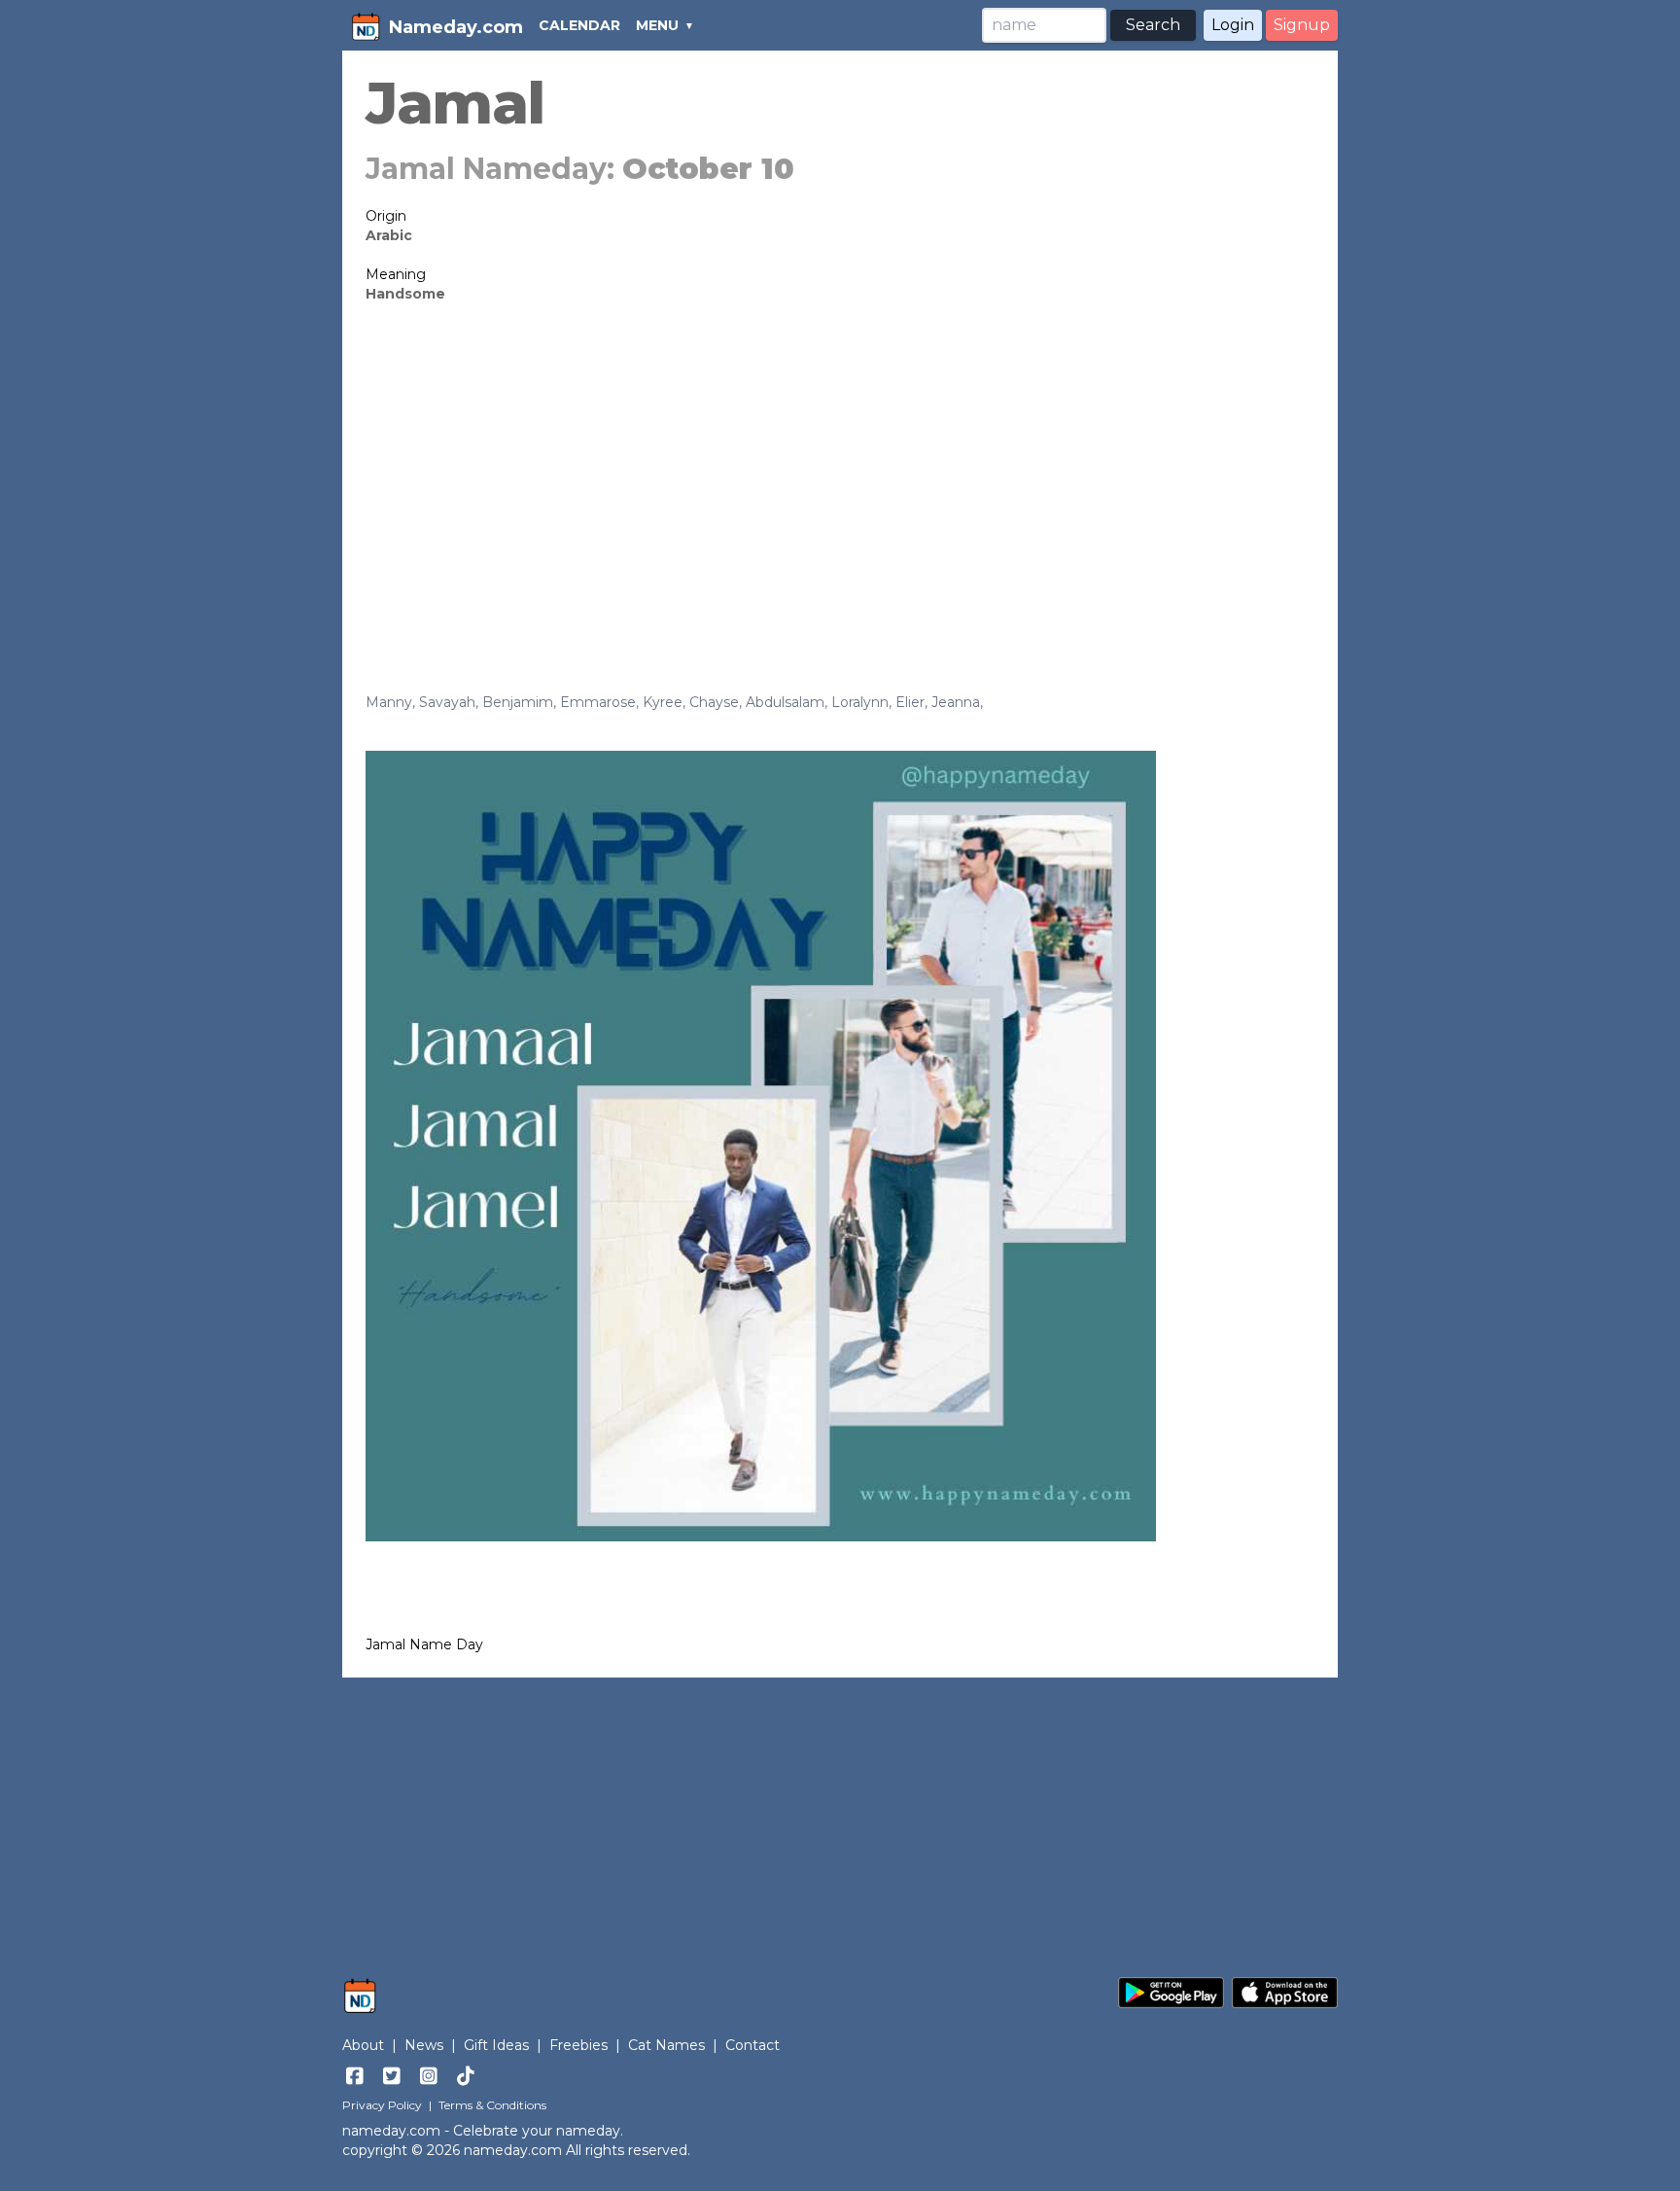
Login (1233, 25)
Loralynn (860, 702)
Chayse (714, 702)
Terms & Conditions (492, 2105)
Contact (752, 2045)
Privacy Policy (382, 2105)
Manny (389, 702)
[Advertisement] (840, 469)
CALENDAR (579, 25)
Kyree (663, 702)
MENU (657, 25)
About (363, 2045)
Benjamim (518, 702)
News (424, 2045)
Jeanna (956, 702)
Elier (910, 702)
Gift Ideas (496, 2045)
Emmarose (598, 702)
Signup (1302, 25)
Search (1153, 25)
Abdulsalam (785, 702)
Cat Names (666, 2045)
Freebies (578, 2045)
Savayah (447, 702)
